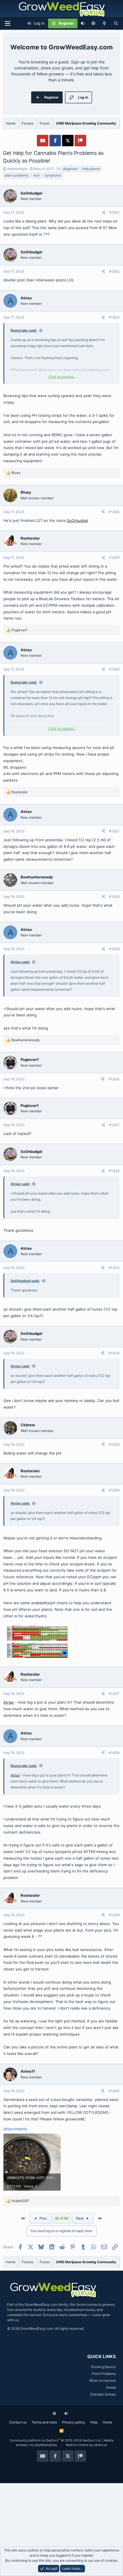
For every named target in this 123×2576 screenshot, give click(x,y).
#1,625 (114, 557)
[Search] (116, 23)
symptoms (53, 175)
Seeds (111, 2387)
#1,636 (114, 1490)
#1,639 (114, 1915)
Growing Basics (103, 2367)
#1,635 (114, 1444)
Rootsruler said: (24, 330)
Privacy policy (74, 2422)
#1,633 (114, 1268)
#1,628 (114, 897)
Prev (43, 2218)
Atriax (9, 1702)
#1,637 (114, 1693)
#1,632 (114, 1171)
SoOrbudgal (77, 520)
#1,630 (114, 1079)
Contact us (18, 2422)
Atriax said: (20, 962)
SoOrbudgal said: (25, 1281)
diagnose (70, 169)
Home (107, 2422)
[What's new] (105, 23)
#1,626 (114, 669)
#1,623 (114, 317)
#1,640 (114, 2091)
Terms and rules (44, 2422)
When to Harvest (103, 2380)
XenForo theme (77, 2445)
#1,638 (114, 1753)
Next (80, 2218)
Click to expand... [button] (62, 377)
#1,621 (114, 212)
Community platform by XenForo (55, 2440)
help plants (91, 169)
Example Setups (103, 2394)
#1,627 (114, 831)
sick (36, 175)
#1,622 (114, 271)
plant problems (17, 175)
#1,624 (114, 512)
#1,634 (114, 1353)
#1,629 (114, 949)
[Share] (104, 213)
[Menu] (7, 23)
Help (94, 2422)
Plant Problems (104, 2374)
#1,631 (114, 1125)
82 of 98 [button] (62, 2218)
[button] (93, 23)
